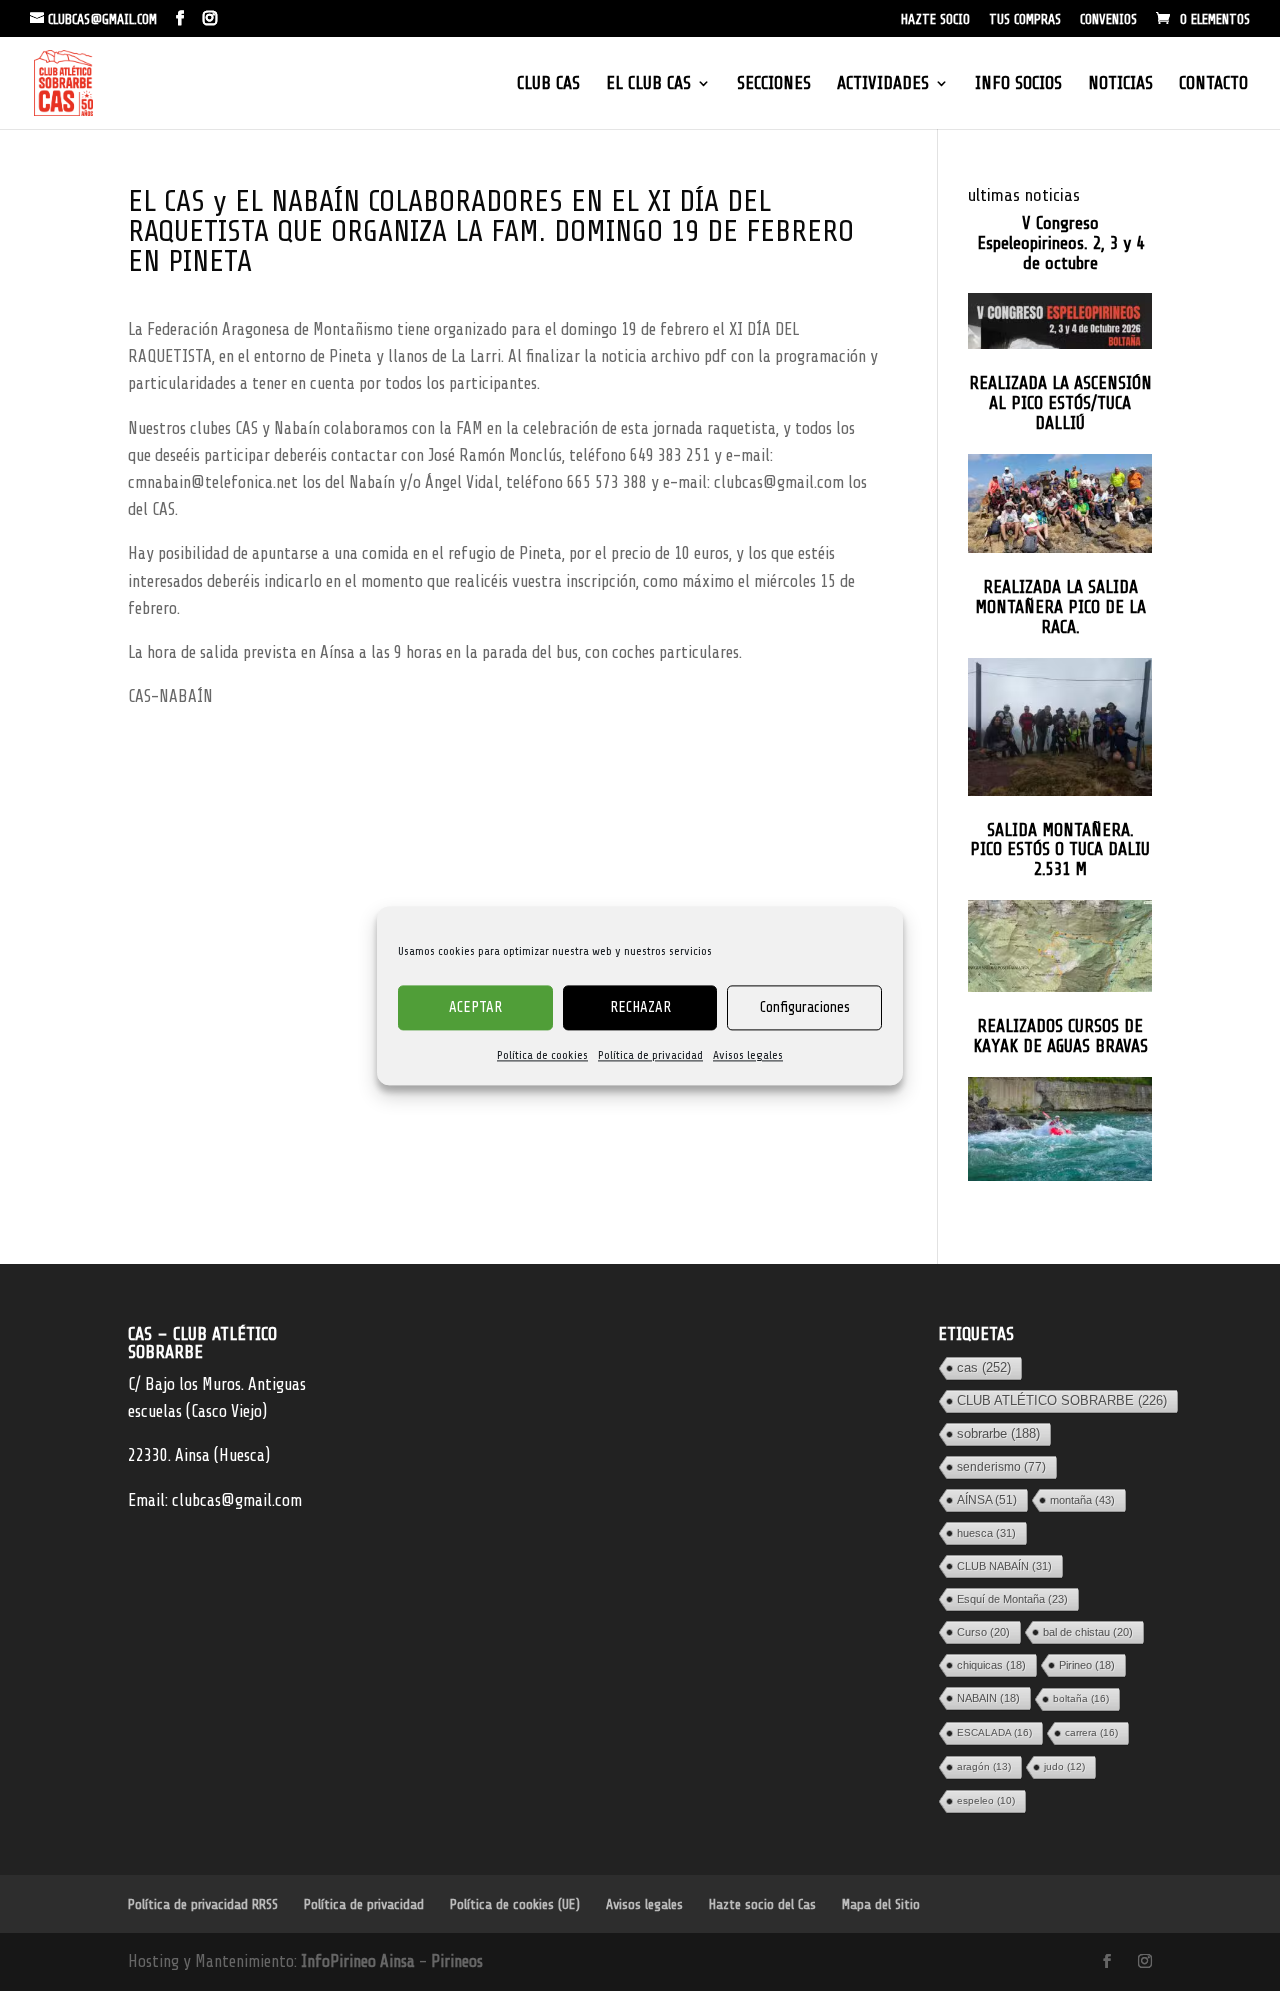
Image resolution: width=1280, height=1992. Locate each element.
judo (1064, 1766)
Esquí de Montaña (1012, 1599)
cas (984, 1367)
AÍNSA (987, 1500)
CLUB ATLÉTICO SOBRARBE (1062, 1400)
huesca (986, 1533)
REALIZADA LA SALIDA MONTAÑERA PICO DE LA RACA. (1060, 607)
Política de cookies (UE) (515, 1904)
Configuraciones (805, 1007)
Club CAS (548, 84)
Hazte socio (935, 20)
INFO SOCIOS (1018, 84)
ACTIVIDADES (883, 84)
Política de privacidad (650, 1055)
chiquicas (991, 1665)
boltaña (1081, 1698)
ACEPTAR (475, 1007)
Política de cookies (542, 1055)
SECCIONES (774, 84)
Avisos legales (748, 1055)
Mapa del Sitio (881, 1904)
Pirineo (1087, 1665)
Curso (983, 1632)
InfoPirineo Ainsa (360, 1961)
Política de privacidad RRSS (203, 1904)
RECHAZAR (640, 1007)
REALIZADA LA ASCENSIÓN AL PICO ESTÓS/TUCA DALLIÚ (1060, 403)
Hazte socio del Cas (762, 1904)
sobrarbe (998, 1433)
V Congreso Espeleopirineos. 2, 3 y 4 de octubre (1060, 243)
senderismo (1001, 1467)
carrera (1091, 1732)
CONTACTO (1213, 84)
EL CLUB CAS (648, 84)
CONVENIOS (1108, 20)
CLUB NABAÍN (1004, 1566)
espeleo (986, 1800)
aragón (984, 1766)
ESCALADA (994, 1732)
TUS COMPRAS (1025, 20)
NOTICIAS (1120, 84)
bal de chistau (1088, 1632)
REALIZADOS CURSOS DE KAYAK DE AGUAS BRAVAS (1060, 1036)
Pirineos (457, 1961)
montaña (1082, 1500)
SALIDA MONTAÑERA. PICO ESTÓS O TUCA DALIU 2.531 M (1060, 850)
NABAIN (988, 1698)
